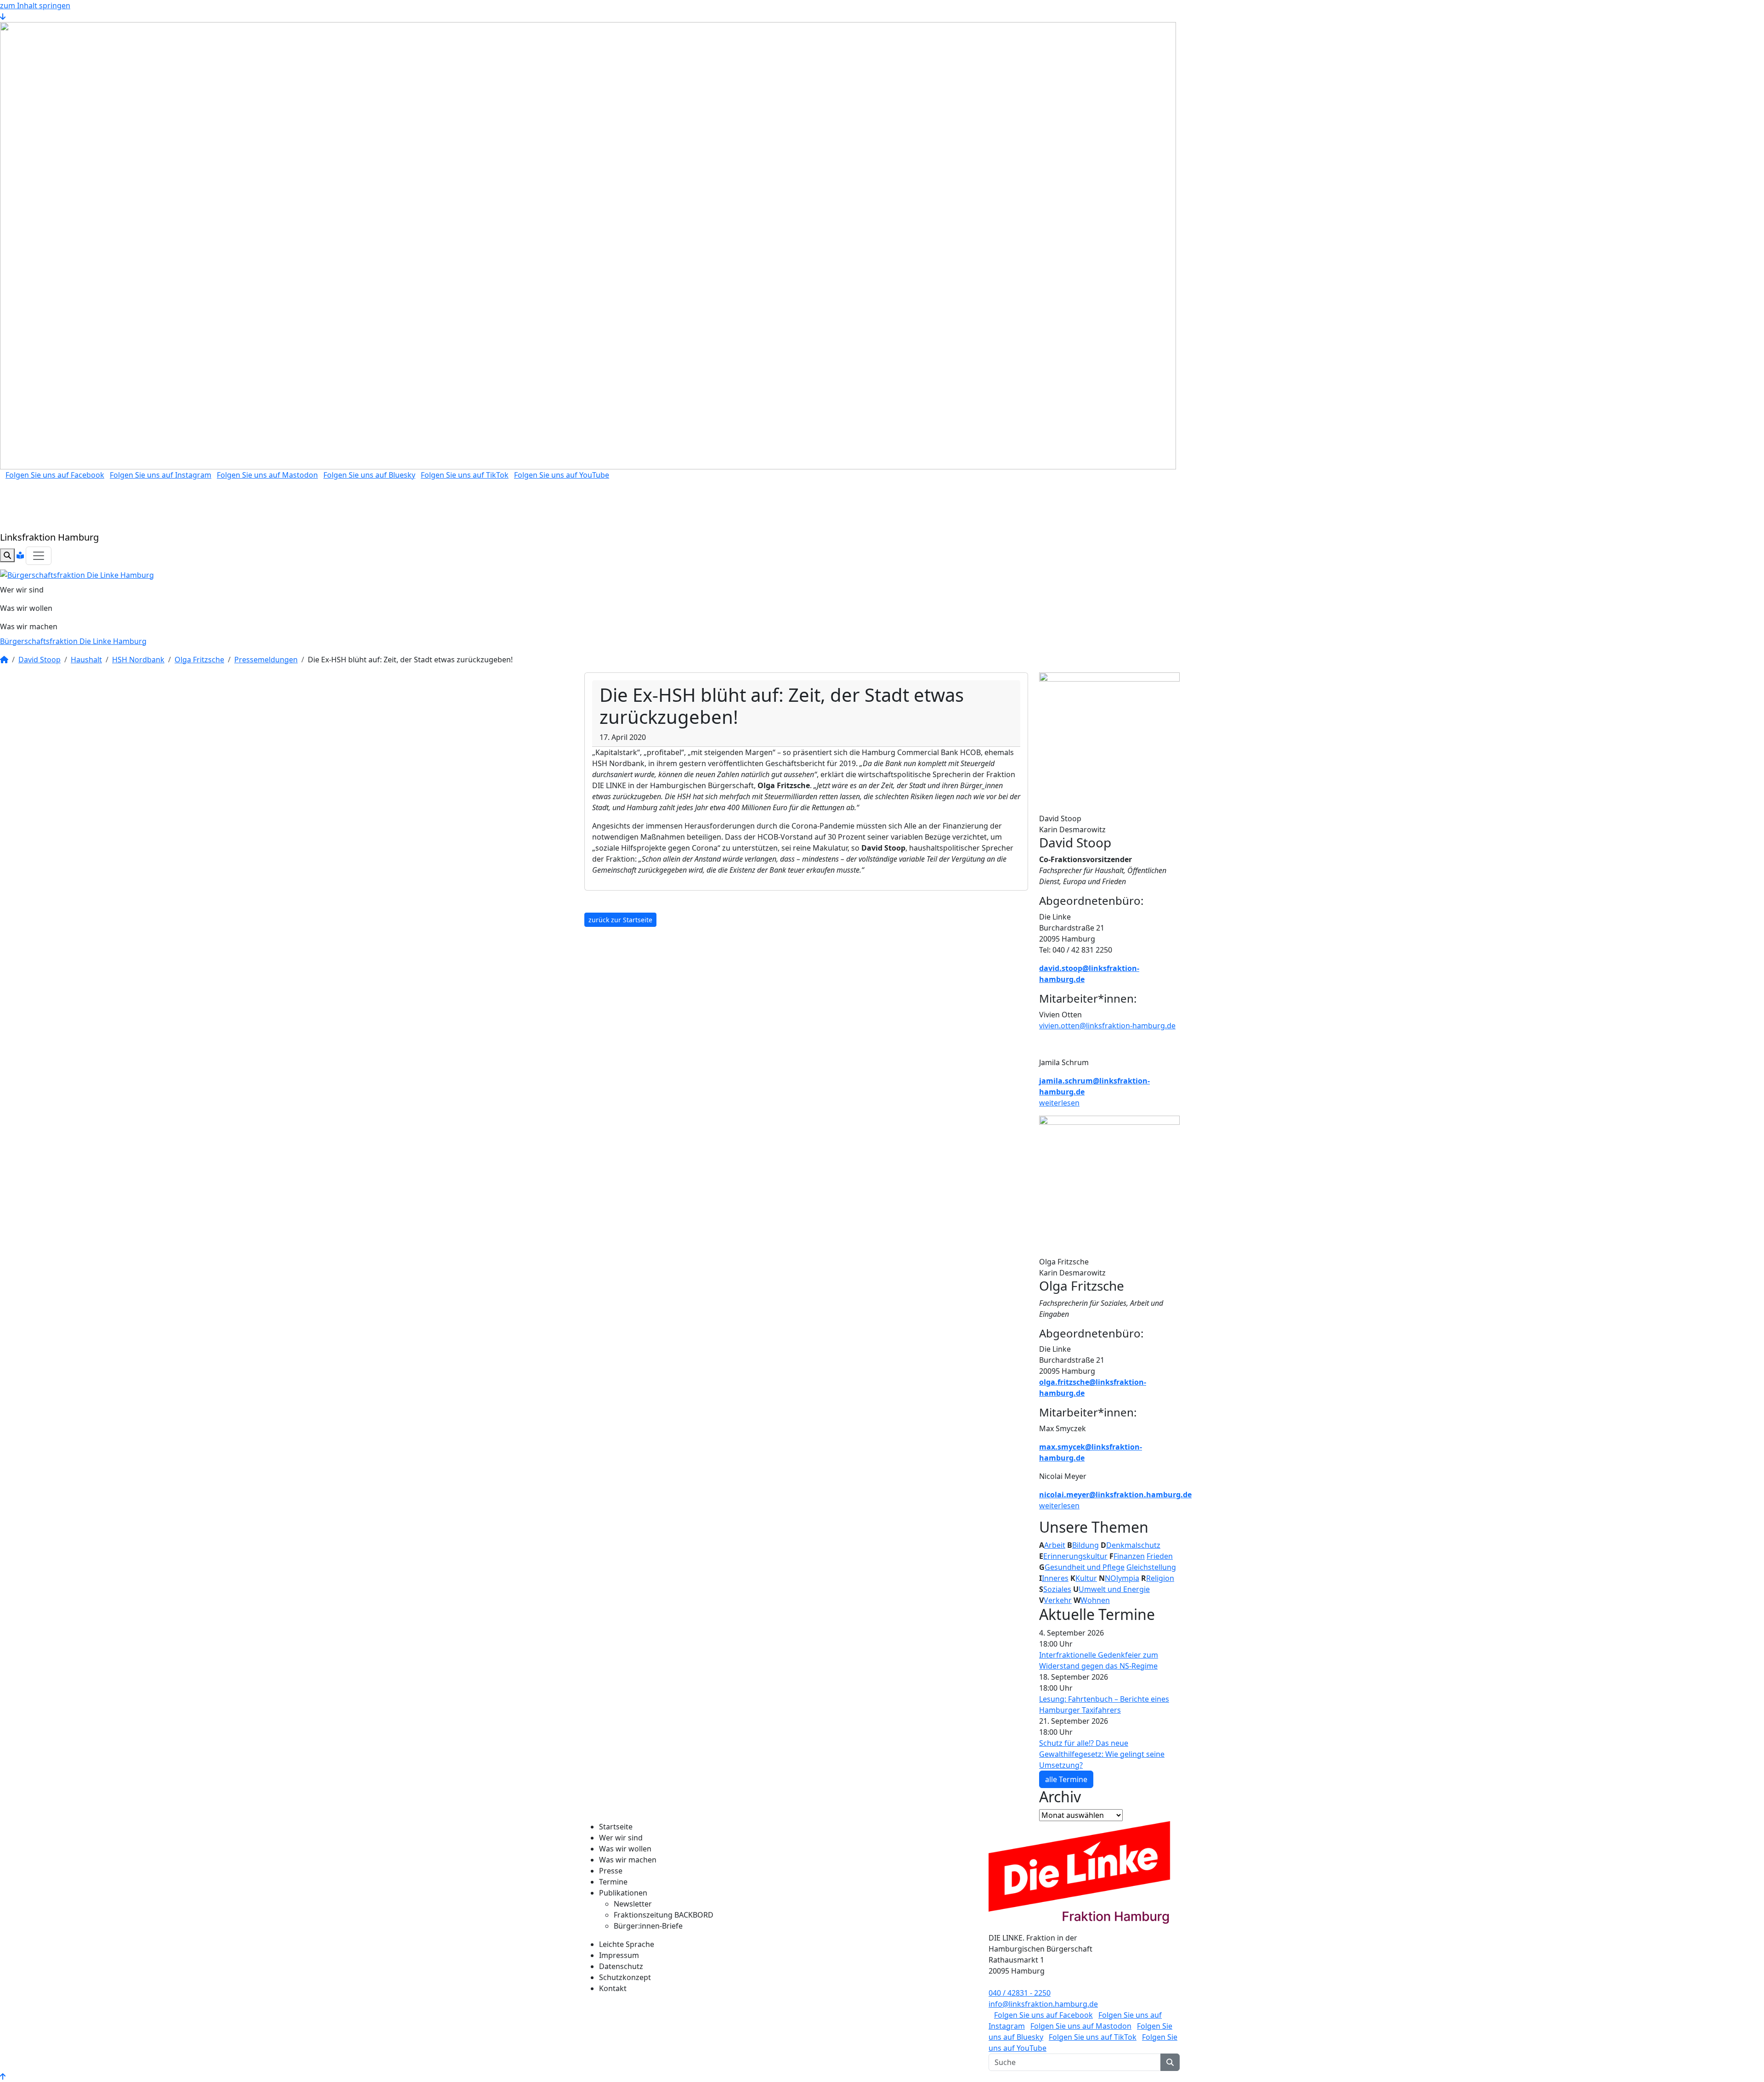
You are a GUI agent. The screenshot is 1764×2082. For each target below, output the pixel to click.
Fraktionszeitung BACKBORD (664, 1915)
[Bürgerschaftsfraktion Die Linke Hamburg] (4, 660)
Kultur (1086, 1578)
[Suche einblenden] (7, 555)
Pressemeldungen (266, 660)
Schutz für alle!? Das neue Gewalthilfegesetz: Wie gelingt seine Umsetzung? (1102, 1754)
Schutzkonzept (625, 1977)
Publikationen (623, 1893)
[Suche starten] (1170, 2062)
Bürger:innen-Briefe (648, 1926)
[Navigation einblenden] (39, 556)
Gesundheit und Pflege (1085, 1567)
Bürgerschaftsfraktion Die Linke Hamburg (73, 641)
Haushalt (86, 660)
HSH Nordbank (138, 660)
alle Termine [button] (1066, 1779)
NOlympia (1122, 1578)
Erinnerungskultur (1075, 1556)
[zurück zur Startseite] (77, 574)
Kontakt (613, 1988)
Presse (611, 1871)
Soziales (1057, 1589)
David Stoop (40, 660)
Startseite (616, 1827)
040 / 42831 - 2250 (1020, 1993)
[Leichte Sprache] (20, 555)
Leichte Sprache (627, 1944)
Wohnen (1095, 1600)
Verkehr (1058, 1600)
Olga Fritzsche (199, 660)
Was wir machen (29, 626)
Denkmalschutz (1133, 1545)
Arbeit (1055, 1545)
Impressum (619, 1955)
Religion (1160, 1578)
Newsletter (633, 1904)
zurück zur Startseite (620, 920)
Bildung (1086, 1545)
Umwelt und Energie (1114, 1589)
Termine (613, 1882)
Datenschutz (621, 1966)
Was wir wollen (26, 608)
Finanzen (1129, 1556)
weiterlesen (1059, 1103)
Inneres (1055, 1578)
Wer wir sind (22, 590)
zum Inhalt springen (35, 6)
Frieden (1160, 1556)
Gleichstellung (1151, 1567)
